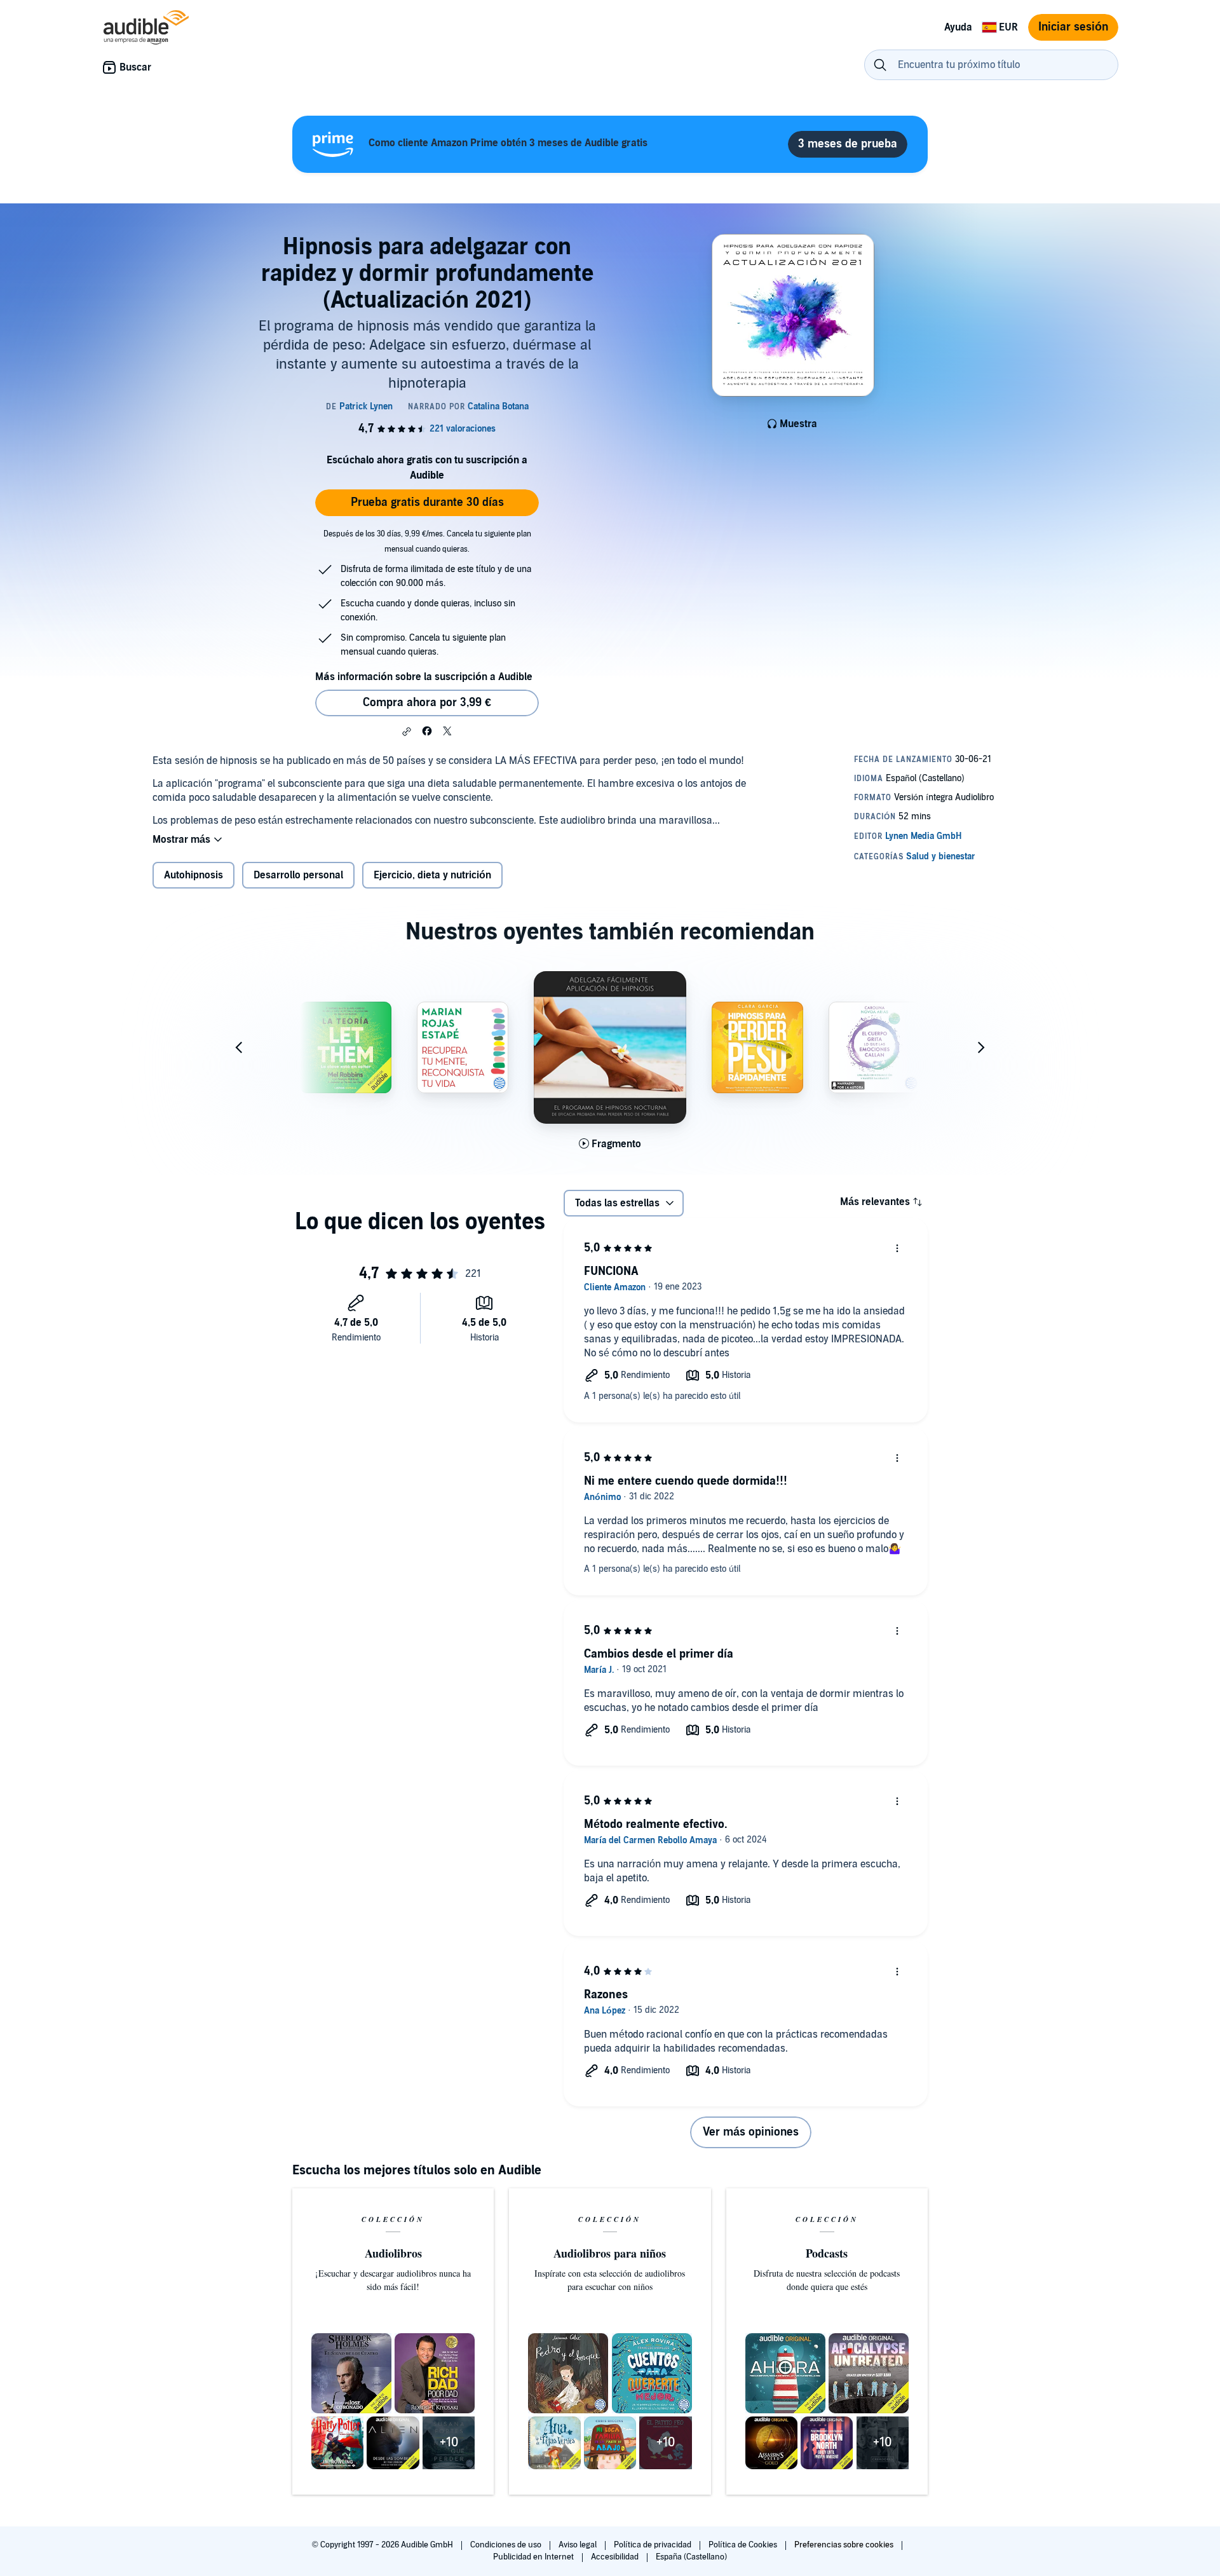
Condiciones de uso (507, 2545)
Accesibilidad (616, 2557)
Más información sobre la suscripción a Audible (424, 677)
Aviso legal (579, 2545)
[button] (407, 732)
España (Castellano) (691, 2557)
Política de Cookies (744, 2545)
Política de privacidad (654, 2545)
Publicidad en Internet (534, 2557)
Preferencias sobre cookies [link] (844, 2545)
